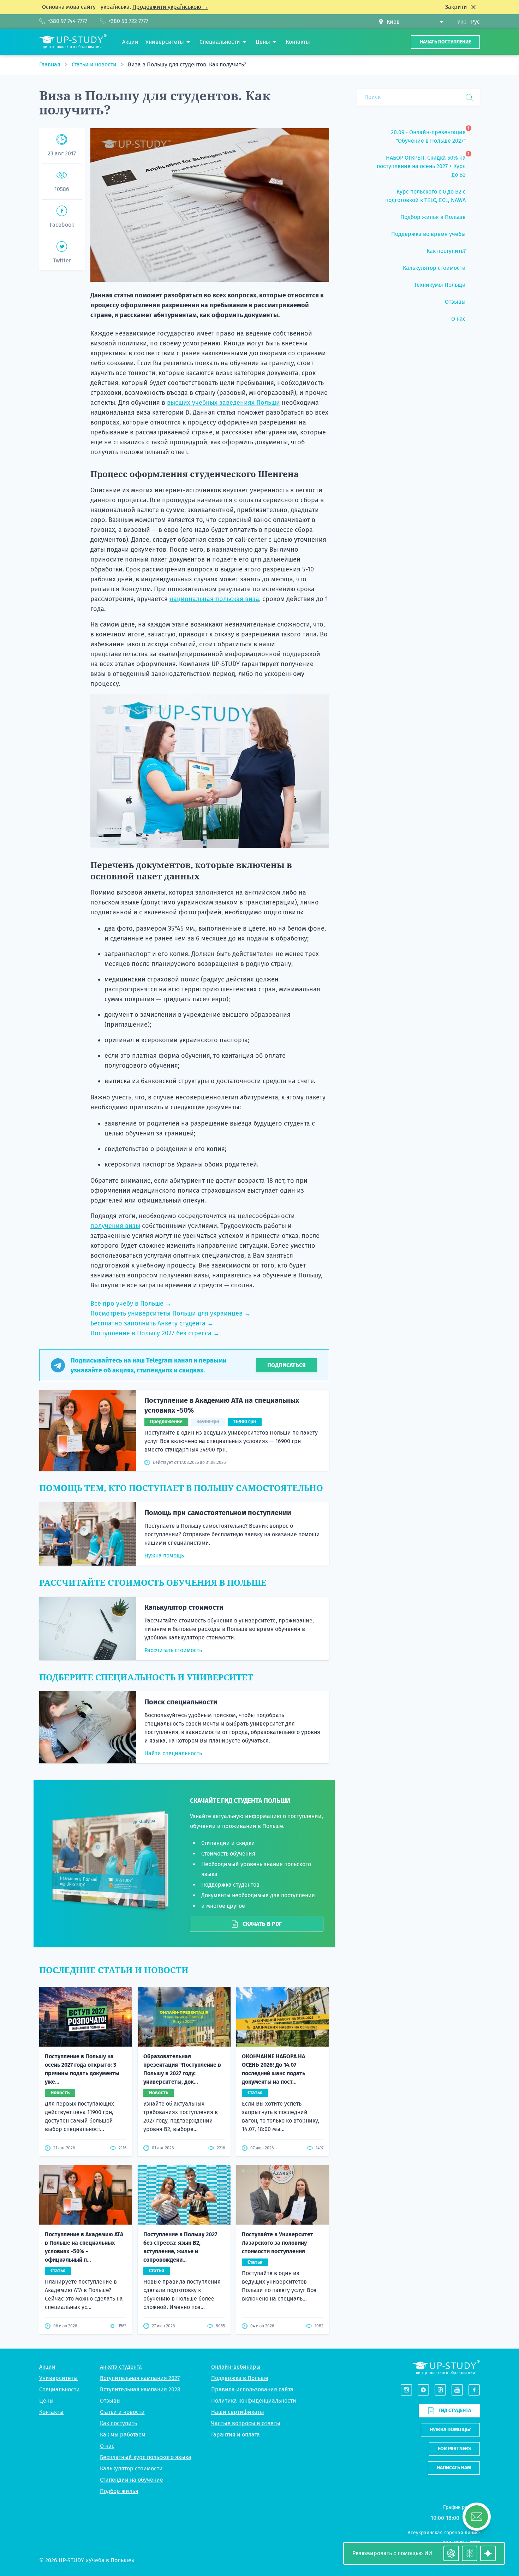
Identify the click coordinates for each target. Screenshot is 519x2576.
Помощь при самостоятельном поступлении (218, 1513)
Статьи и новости (95, 64)
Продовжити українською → (170, 7)
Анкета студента (121, 2367)
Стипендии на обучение (132, 2480)
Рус (475, 22)
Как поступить (118, 2423)
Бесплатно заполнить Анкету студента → (152, 1323)
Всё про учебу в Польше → (131, 1304)
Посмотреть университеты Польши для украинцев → (171, 1313)
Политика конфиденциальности (254, 2401)
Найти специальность (173, 1753)
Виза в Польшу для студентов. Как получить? (187, 64)
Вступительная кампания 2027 (140, 2378)
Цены (46, 2401)
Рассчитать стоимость (173, 1650)
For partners (454, 2449)
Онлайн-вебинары (236, 2367)
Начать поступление (445, 42)
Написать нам (454, 2468)
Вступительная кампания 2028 (140, 2389)
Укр (462, 22)
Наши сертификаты (238, 2412)
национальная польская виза (214, 599)
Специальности (59, 2389)
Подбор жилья (119, 2491)
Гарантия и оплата (235, 2435)
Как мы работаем (123, 2435)
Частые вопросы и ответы (246, 2423)
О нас (107, 2446)
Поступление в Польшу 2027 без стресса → (155, 1333)
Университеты (58, 2378)
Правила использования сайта (252, 2389)
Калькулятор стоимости (184, 1607)
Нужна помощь (164, 1556)
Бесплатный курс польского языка (146, 2457)
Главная (50, 64)
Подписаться (287, 1365)
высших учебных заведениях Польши (223, 403)
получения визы (115, 1226)
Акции (47, 2367)
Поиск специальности (181, 1702)
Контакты (51, 2412)
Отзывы (110, 2401)
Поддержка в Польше (240, 2378)
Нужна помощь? (450, 2430)
